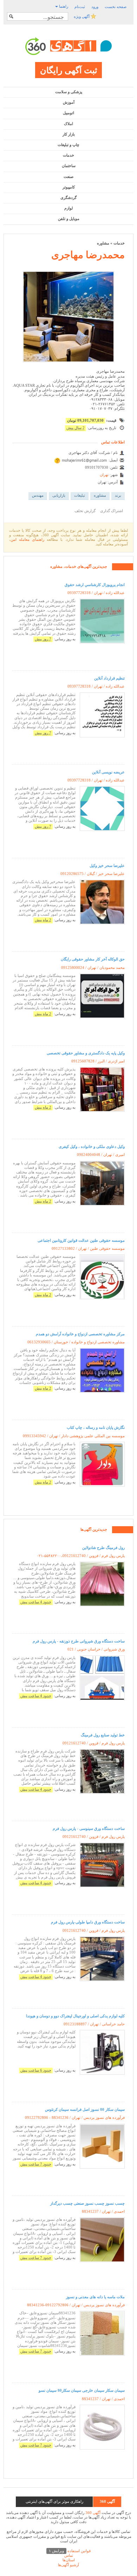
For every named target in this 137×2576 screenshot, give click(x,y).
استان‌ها (69, 2560)
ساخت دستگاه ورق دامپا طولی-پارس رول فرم (88, 1922)
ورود (95, 7)
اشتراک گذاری (112, 511)
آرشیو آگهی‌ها (68, 2565)
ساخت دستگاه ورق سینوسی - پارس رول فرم (89, 1828)
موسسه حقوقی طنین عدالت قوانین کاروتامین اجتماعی (81, 1240)
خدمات (68, 155)
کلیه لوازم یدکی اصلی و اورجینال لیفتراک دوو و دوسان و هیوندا (75, 2016)
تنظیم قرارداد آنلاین (109, 678)
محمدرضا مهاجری (88, 255)
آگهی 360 (93, 2513)
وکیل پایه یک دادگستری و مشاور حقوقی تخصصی (86, 1053)
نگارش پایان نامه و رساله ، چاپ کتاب (96, 1427)
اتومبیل (68, 113)
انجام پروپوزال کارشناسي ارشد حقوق (95, 585)
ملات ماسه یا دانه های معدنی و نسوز (95, 2297)
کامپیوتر (69, 187)
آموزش (69, 102)
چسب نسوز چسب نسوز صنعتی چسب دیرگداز (87, 2203)
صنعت (68, 177)
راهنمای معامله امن (27, 539)
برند (118, 495)
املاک (68, 124)
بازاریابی (59, 495)
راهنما (63, 6)
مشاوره (103, 243)
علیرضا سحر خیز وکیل (107, 866)
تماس (69, 2555)
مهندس (38, 495)
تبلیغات (80, 495)
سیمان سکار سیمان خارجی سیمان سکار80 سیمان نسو (82, 2390)
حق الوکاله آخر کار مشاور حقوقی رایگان (93, 959)
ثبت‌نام (80, 7)
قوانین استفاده (70, 2551)
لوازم (68, 208)
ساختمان (69, 166)
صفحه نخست (116, 7)
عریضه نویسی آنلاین (108, 772)
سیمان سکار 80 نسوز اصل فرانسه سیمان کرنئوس (85, 2109)
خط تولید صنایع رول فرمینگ (103, 1735)
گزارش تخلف (85, 511)
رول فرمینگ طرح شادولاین (103, 1548)
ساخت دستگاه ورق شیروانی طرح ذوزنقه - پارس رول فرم (79, 1641)
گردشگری (68, 198)
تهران (104, 475)
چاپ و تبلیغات (68, 145)
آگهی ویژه (82, 16)
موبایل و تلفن (69, 219)
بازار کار (69, 134)
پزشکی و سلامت (69, 92)
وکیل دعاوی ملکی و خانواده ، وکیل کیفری (92, 1146)
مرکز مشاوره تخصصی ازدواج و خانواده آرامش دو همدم (80, 1334)
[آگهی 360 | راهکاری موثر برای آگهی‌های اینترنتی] (68, 46)
